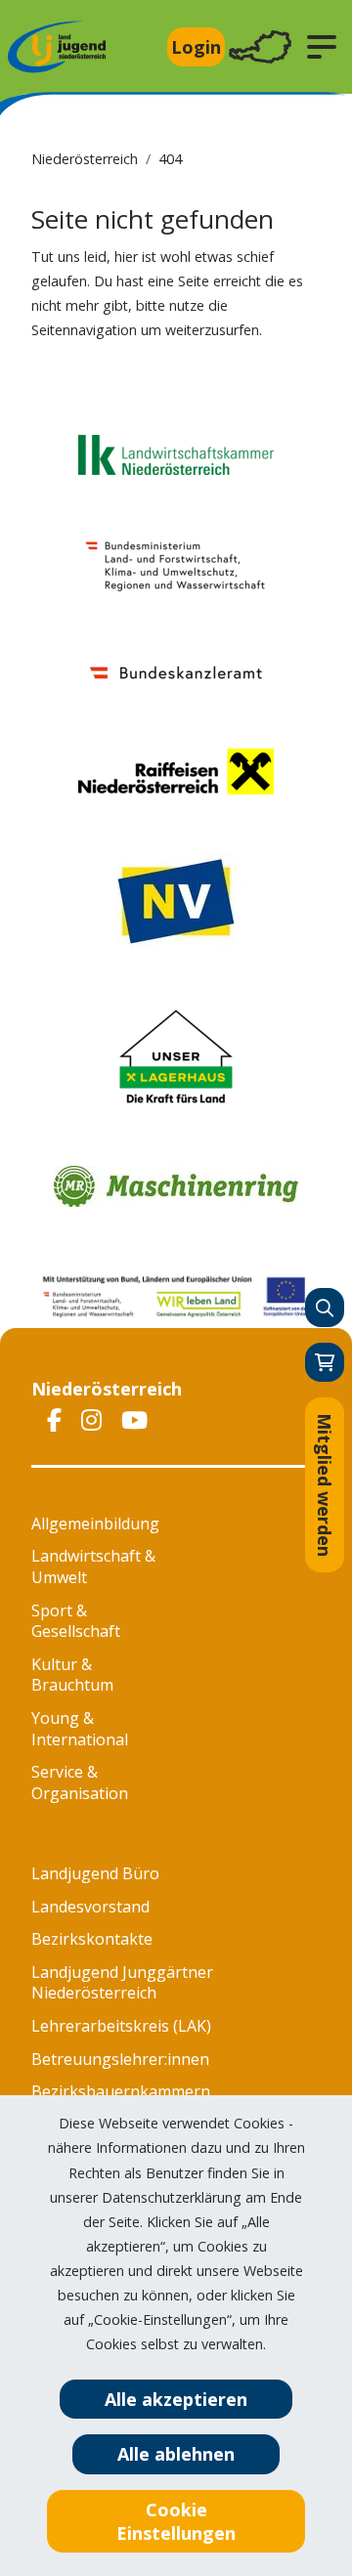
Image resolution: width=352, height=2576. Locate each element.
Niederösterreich (85, 159)
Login (196, 47)
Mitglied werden (325, 1485)
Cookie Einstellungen (176, 2521)
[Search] (325, 1308)
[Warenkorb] (325, 1362)
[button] (322, 47)
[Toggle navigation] (260, 47)
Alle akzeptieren (176, 2399)
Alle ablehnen (176, 2454)
